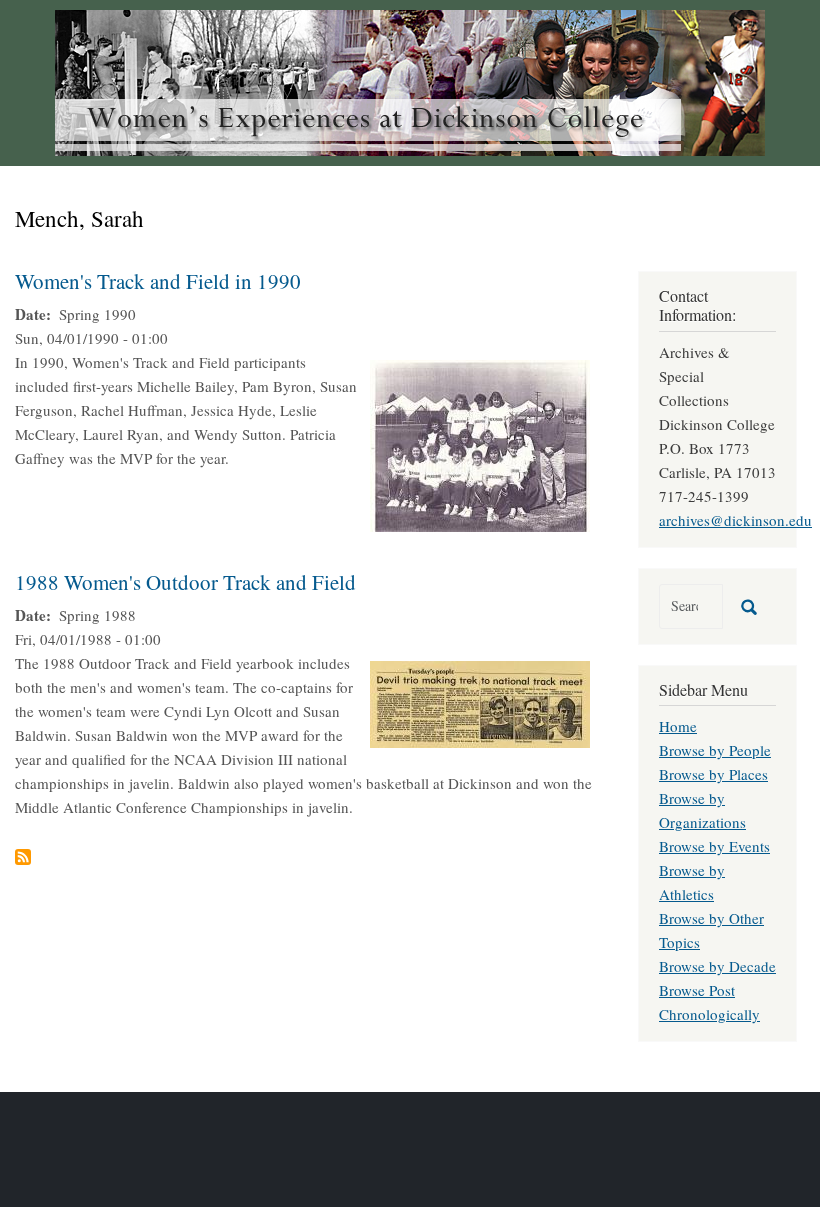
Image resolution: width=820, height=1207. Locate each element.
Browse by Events (714, 846)
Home (678, 726)
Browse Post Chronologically (709, 1002)
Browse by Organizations (702, 810)
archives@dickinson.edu (735, 520)
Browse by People (715, 750)
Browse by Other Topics (711, 930)
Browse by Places (713, 774)
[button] (480, 443)
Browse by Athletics (692, 882)
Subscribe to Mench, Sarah (23, 857)
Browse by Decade (717, 966)
